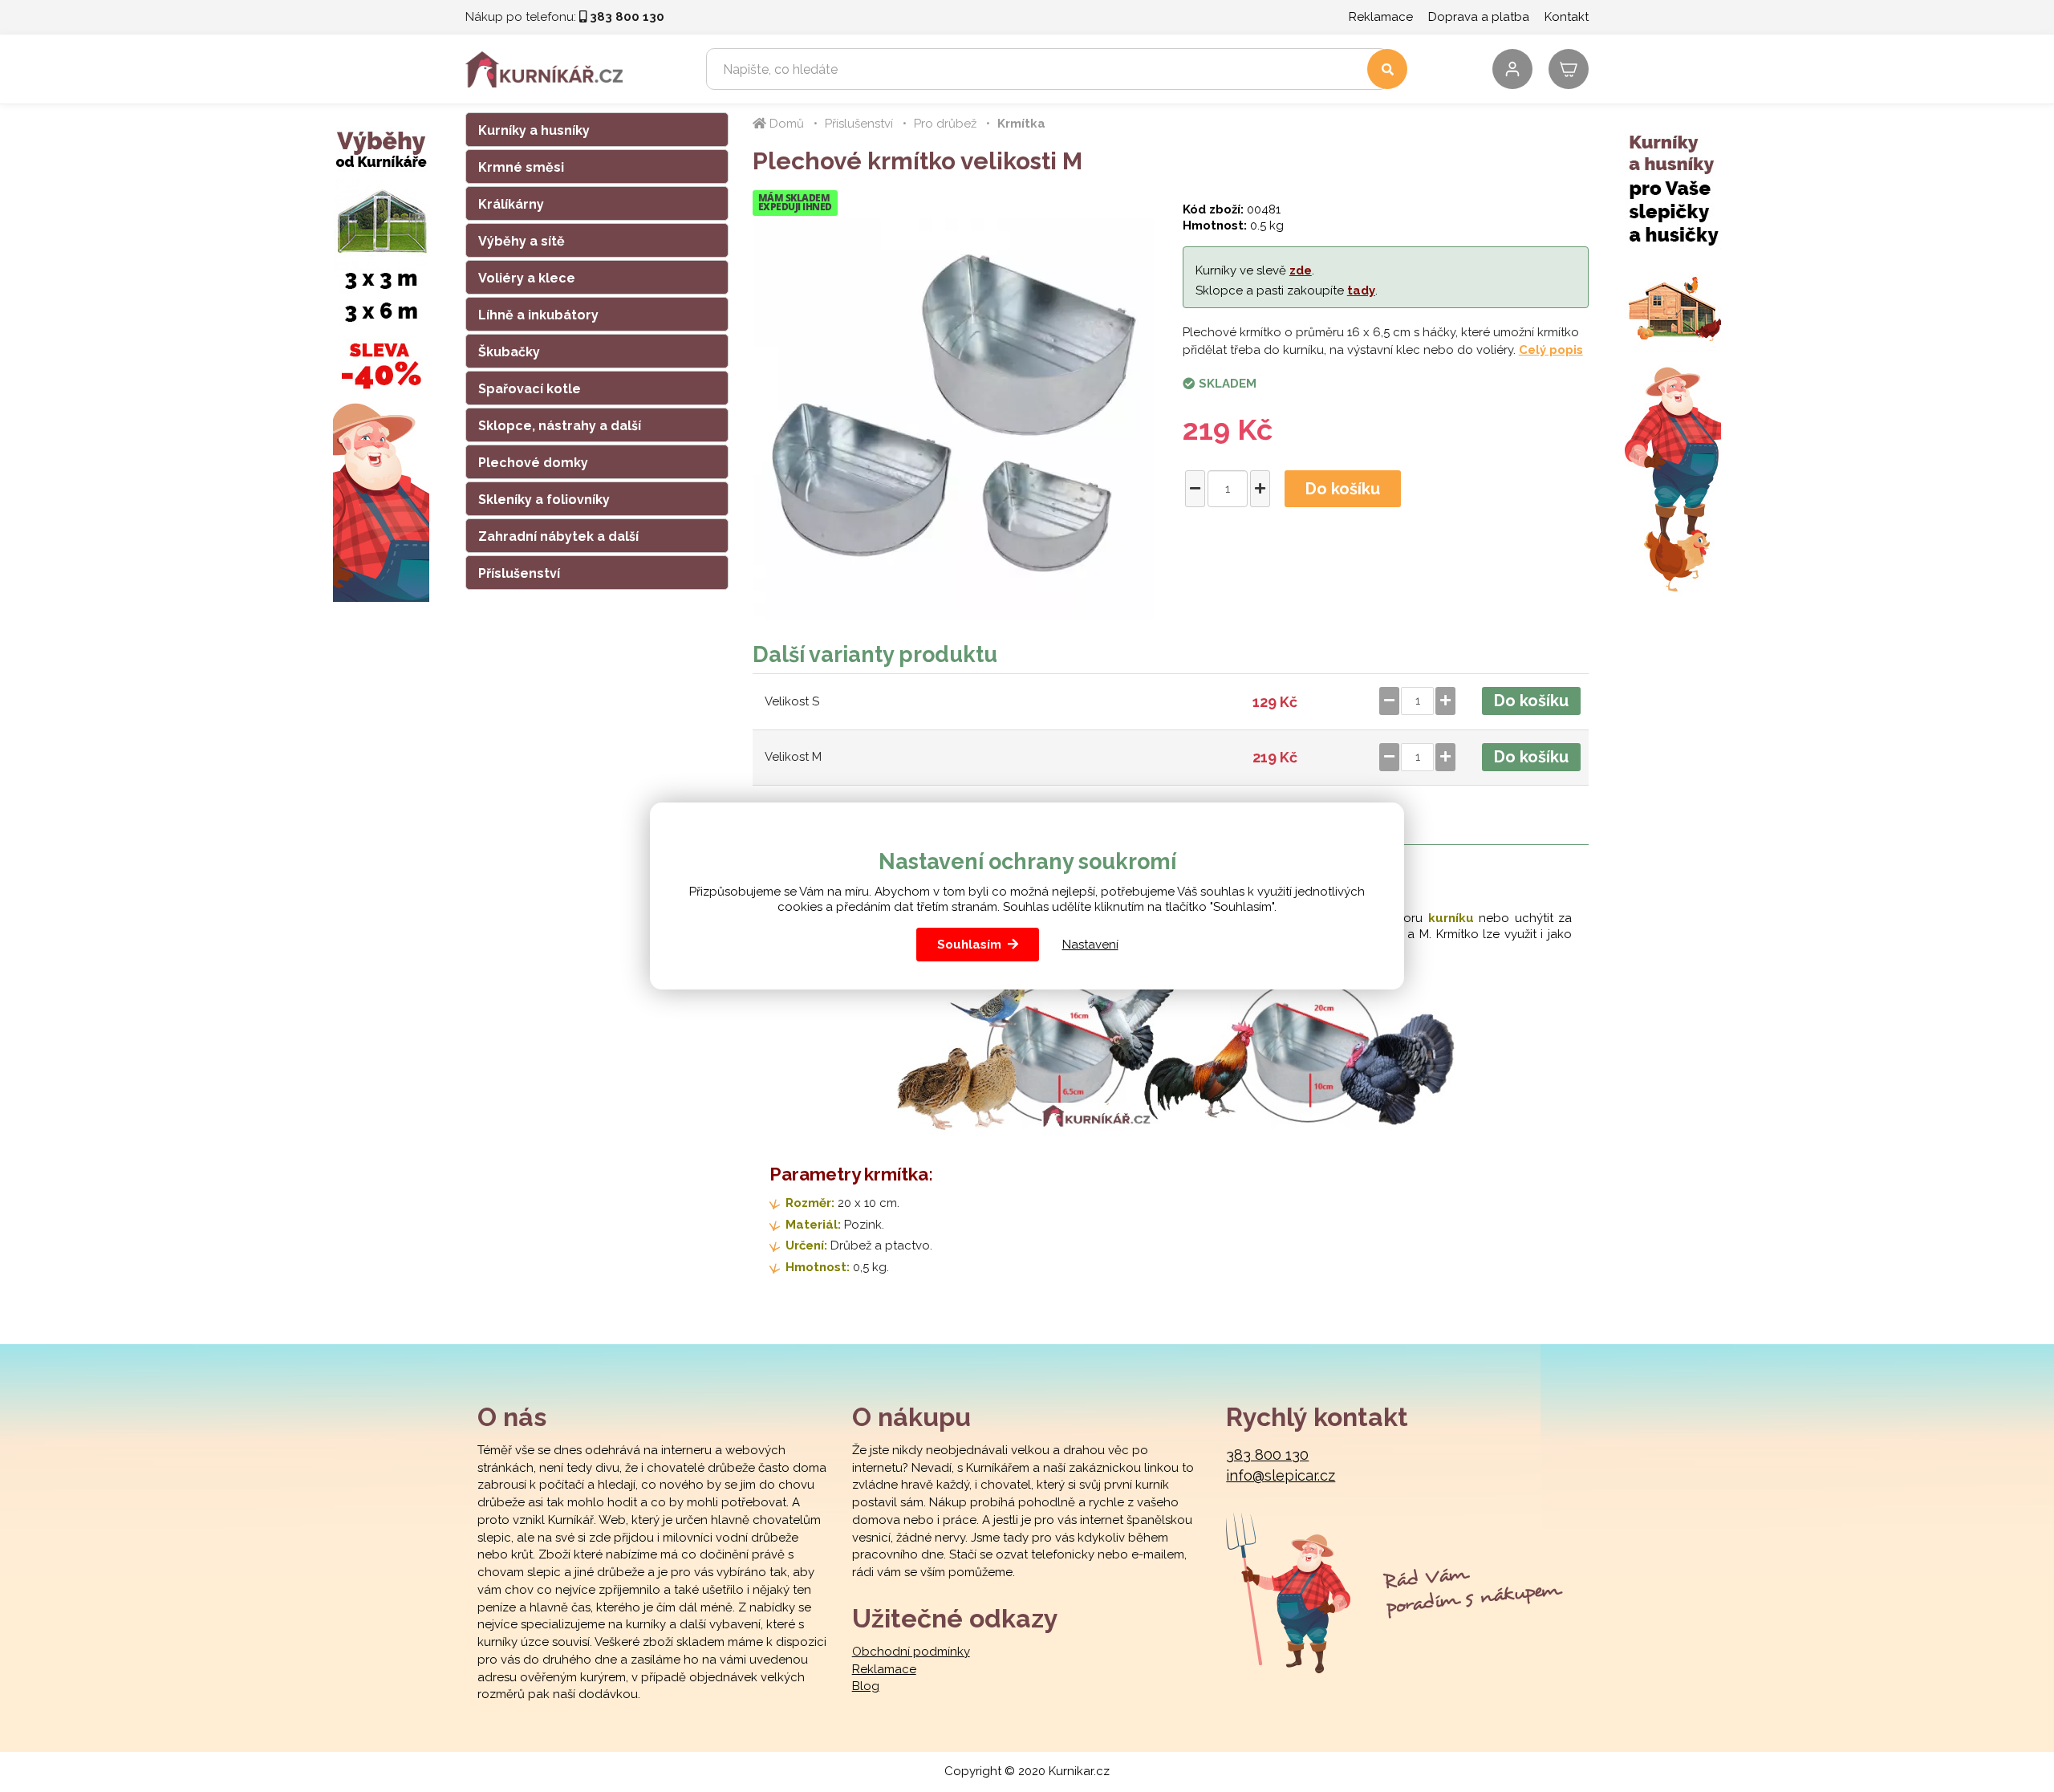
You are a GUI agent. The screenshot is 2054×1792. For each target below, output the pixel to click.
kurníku (1451, 918)
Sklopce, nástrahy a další (560, 426)
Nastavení (1090, 945)
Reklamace (1381, 17)
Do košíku (1343, 489)
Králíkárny (511, 204)
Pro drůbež (945, 124)
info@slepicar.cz (1281, 1475)
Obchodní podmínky (911, 1652)
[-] (1195, 489)
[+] (1260, 489)
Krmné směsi (521, 167)
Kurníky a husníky (534, 130)
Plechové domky (533, 463)
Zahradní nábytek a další (558, 536)
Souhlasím (969, 945)
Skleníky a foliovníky (544, 500)
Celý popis (1551, 350)
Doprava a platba (1479, 17)
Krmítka (1021, 124)
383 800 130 (1267, 1455)
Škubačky (509, 352)
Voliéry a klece (527, 278)
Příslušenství (519, 573)
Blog (866, 1686)
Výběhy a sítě (522, 241)
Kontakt (1567, 17)
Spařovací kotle (530, 389)
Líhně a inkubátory (538, 315)
